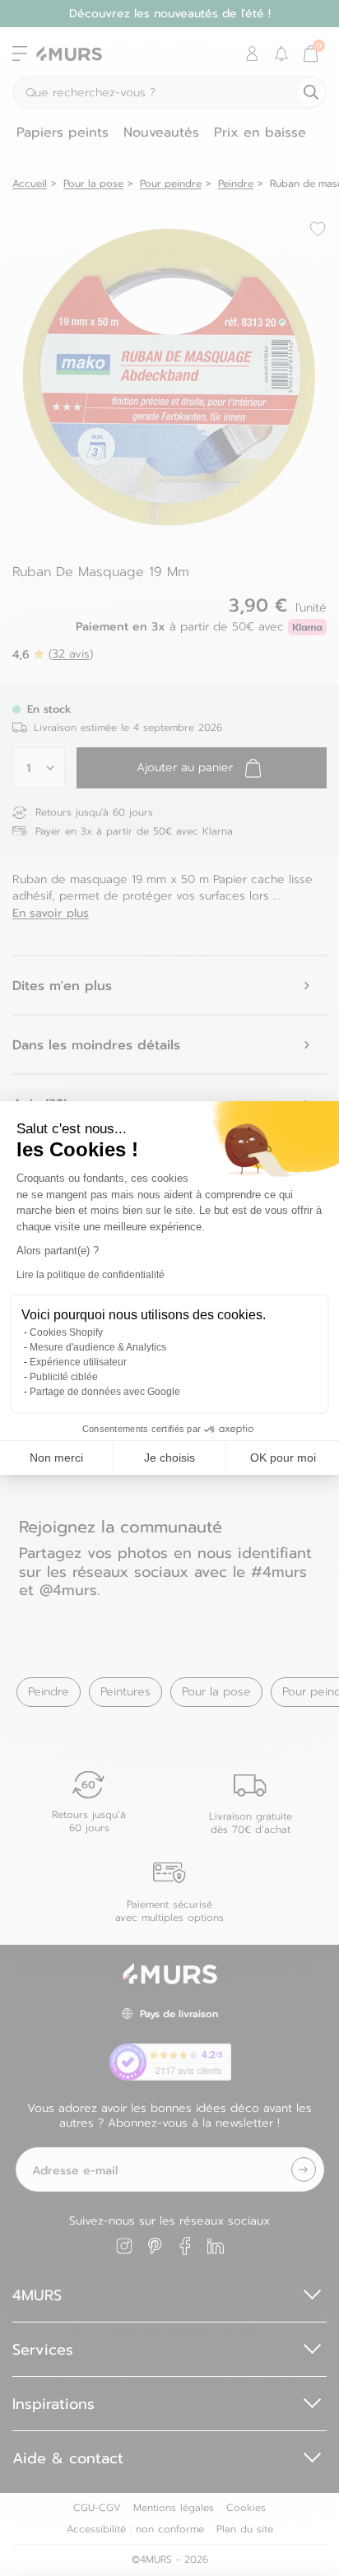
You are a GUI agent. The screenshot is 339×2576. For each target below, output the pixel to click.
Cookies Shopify (66, 1332)
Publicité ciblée (64, 1377)
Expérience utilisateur (78, 1362)
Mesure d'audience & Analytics (98, 1347)
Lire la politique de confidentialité (91, 1275)
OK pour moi (283, 1458)
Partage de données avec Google (105, 1392)
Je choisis (169, 1458)
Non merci (56, 1458)
